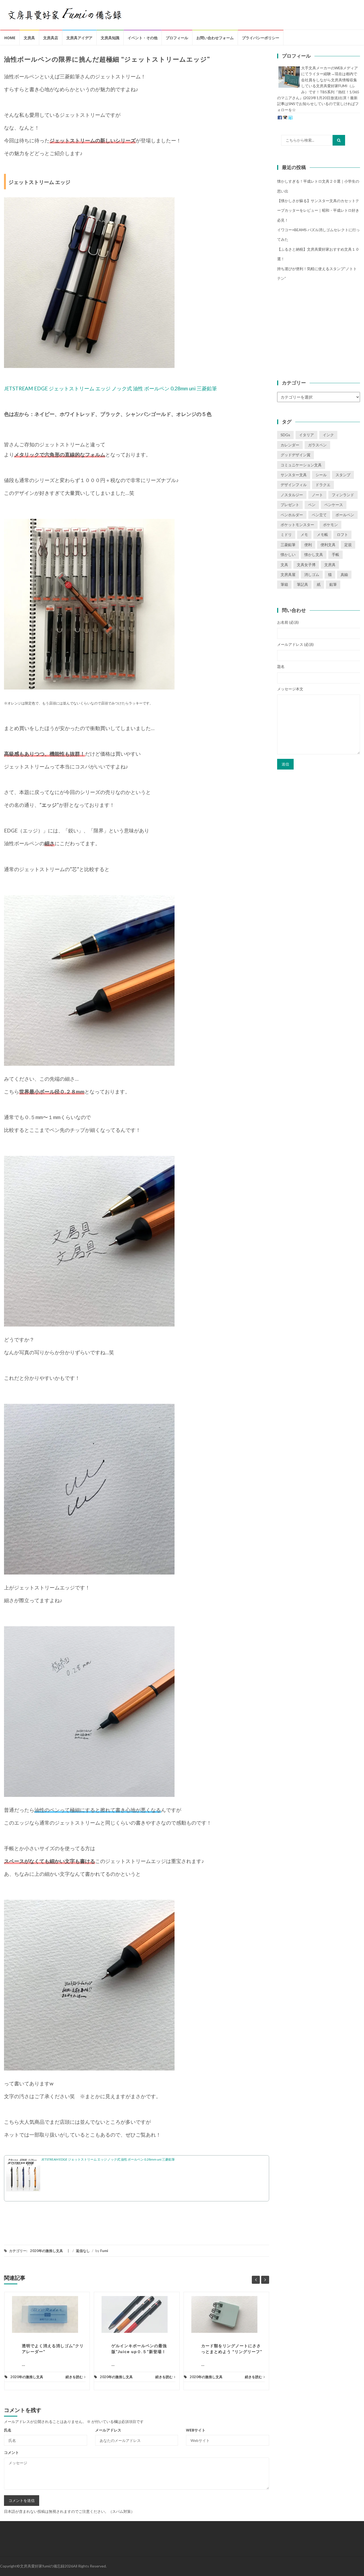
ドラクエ (323, 485)
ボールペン (345, 515)
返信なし (83, 2251)
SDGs (285, 435)
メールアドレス (108, 2430)
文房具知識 (110, 38)
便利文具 (328, 545)
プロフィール (177, 38)
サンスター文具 (294, 475)
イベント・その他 (143, 38)
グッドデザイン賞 (296, 455)
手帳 (335, 554)
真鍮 (344, 574)
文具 (284, 565)
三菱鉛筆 (288, 545)
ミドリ (286, 534)
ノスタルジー (292, 495)
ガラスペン (317, 445)
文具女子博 (306, 565)
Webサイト (196, 2430)
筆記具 (302, 584)
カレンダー (290, 445)
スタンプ (343, 475)
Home (10, 38)
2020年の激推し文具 (46, 2251)
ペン (312, 505)
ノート (317, 495)
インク (328, 435)
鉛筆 (333, 584)
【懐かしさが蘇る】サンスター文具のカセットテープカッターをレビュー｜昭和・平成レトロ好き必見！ (318, 210)
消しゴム (312, 574)
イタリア (306, 435)
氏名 (8, 2430)
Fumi (104, 2251)
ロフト (342, 534)
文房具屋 (288, 574)
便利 (308, 545)
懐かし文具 (314, 554)
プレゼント (290, 505)
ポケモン (330, 525)
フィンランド (343, 495)
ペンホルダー (292, 515)
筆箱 (284, 584)
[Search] (339, 140)
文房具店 (51, 38)
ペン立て (319, 515)
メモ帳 (322, 534)
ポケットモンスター (297, 525)
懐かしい (288, 554)
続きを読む (74, 2377)
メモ (304, 534)
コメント (11, 2452)
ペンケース (334, 505)
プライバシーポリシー (261, 38)
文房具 (29, 38)
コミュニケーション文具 (301, 465)
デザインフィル (294, 485)
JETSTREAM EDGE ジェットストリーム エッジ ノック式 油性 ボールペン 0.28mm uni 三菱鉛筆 (110, 388)
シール (321, 475)
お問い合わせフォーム (215, 38)
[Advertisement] (319, 330)
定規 (348, 545)
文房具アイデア (79, 38)
